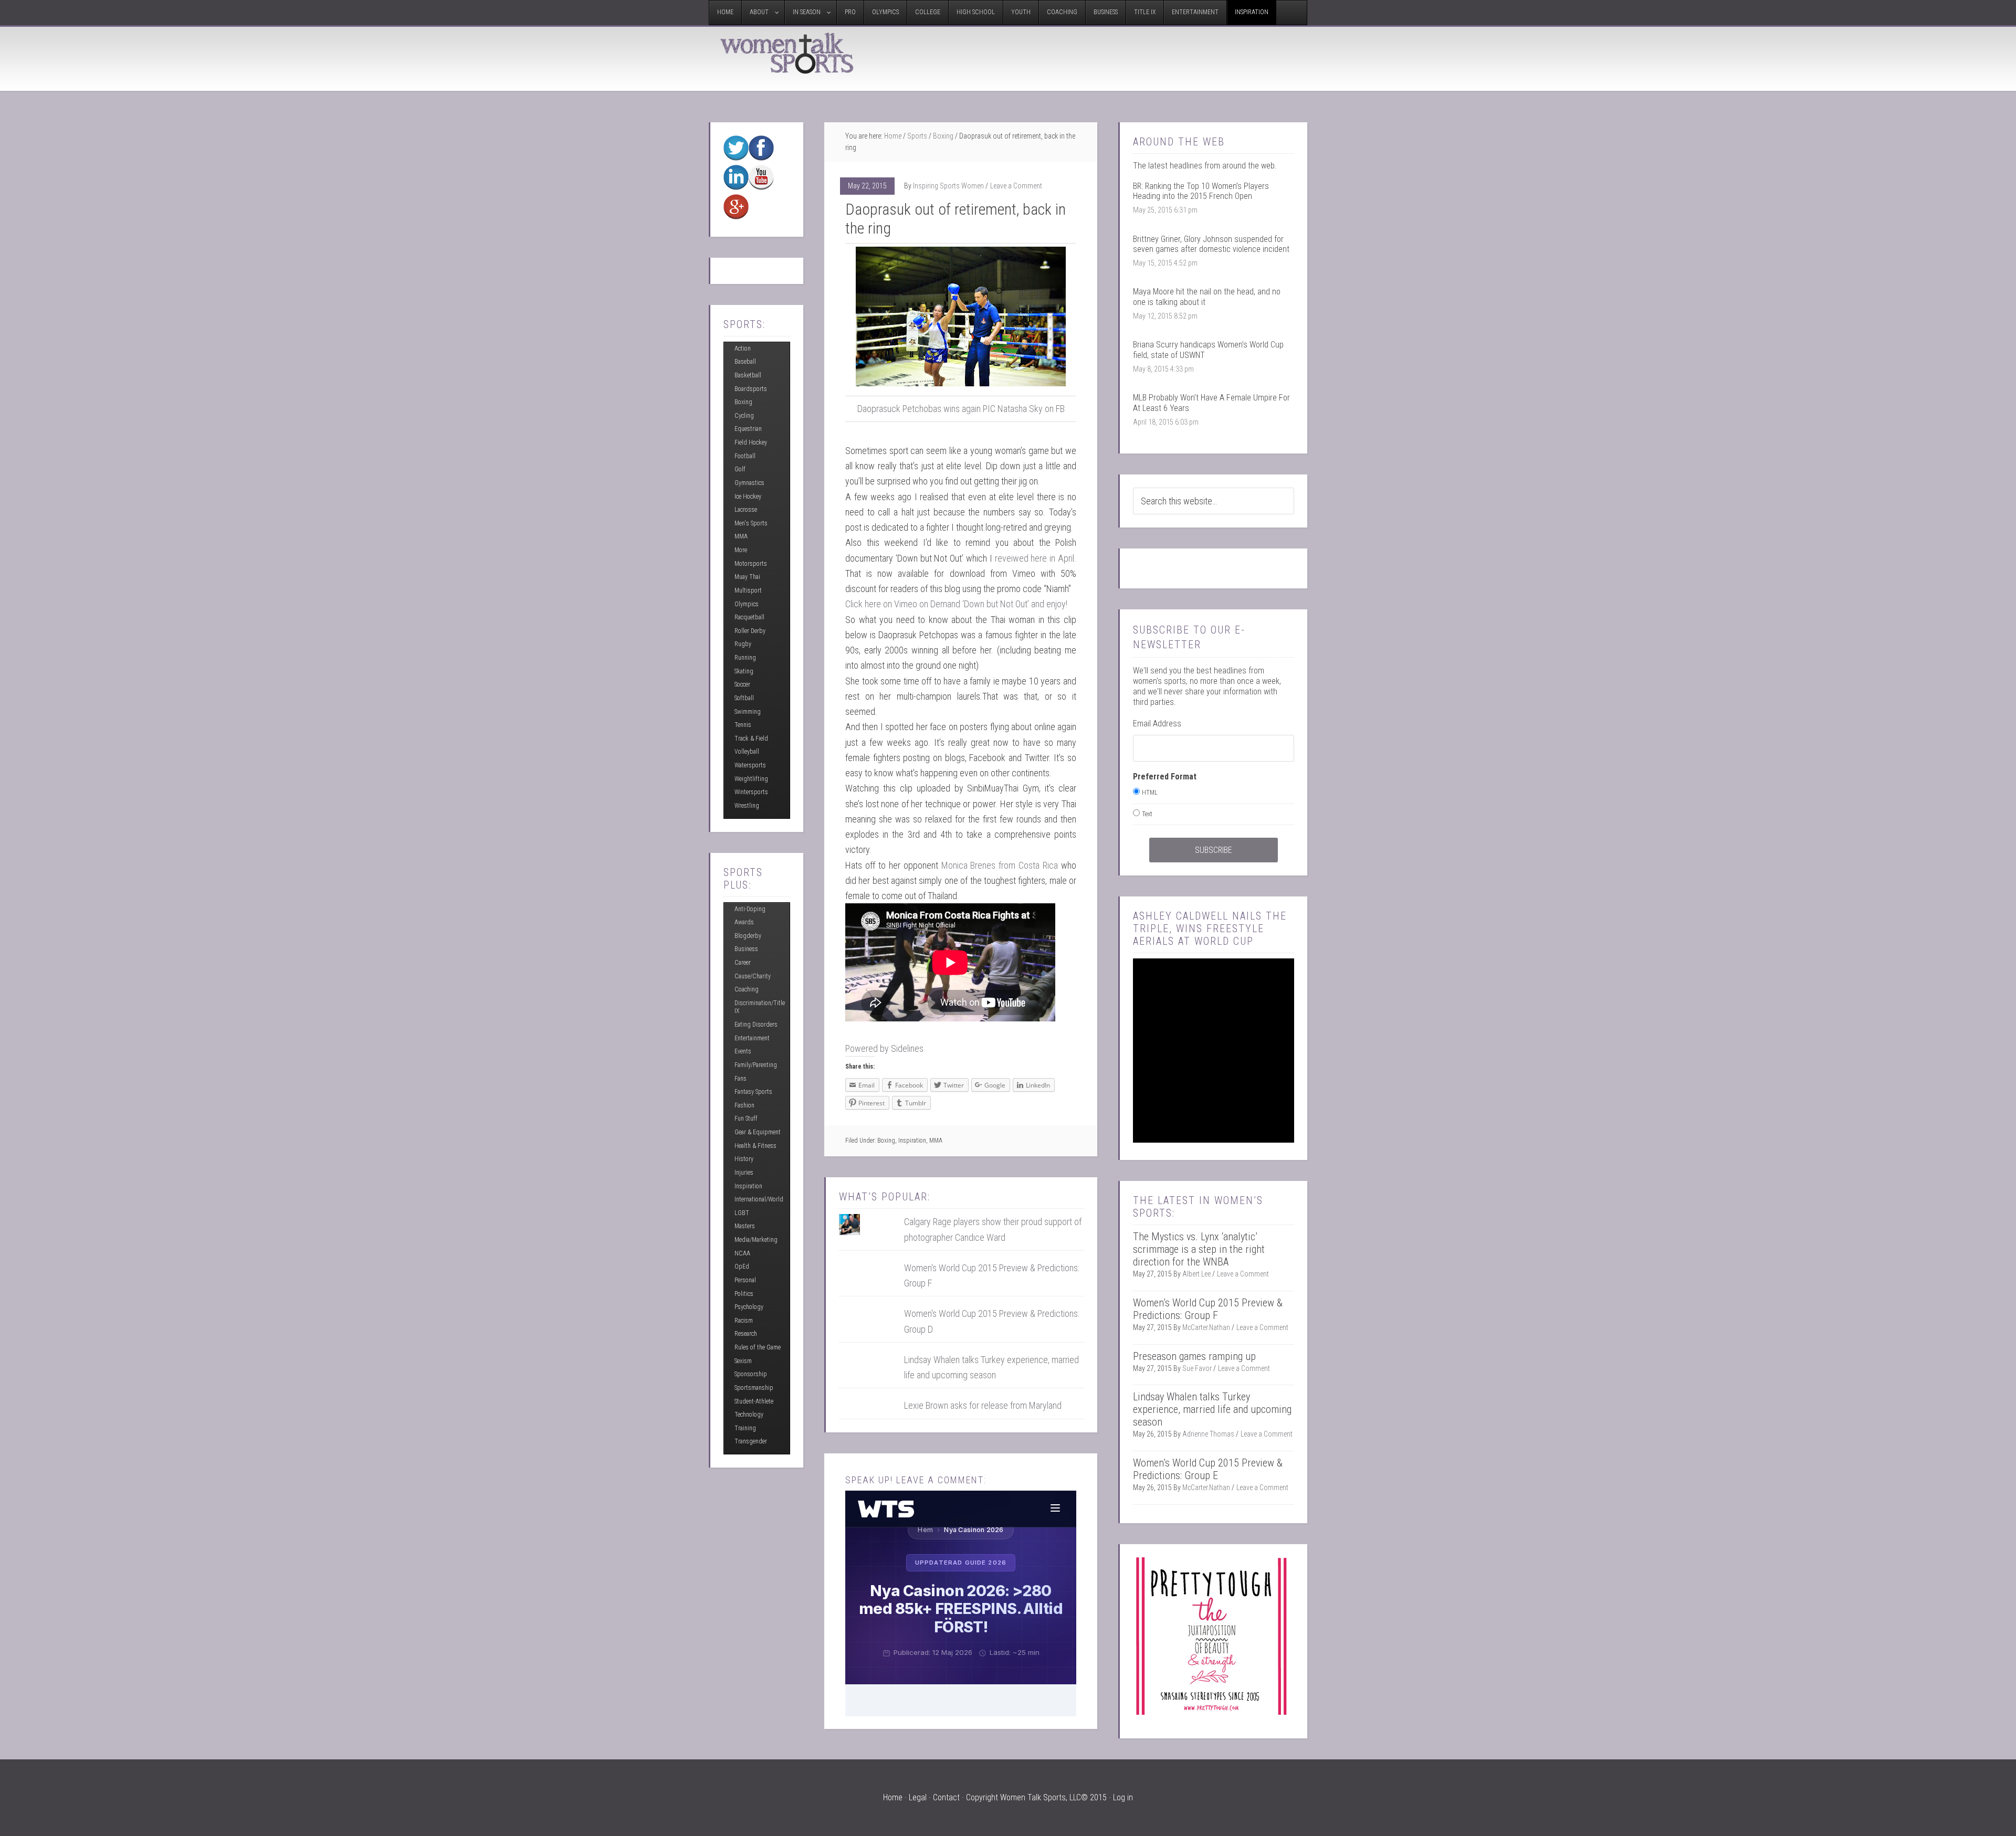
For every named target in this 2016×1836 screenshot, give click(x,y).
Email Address (1157, 724)
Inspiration (912, 1141)
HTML (1150, 793)
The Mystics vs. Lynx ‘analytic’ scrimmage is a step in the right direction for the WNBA (1199, 1249)
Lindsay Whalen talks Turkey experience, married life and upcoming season (1212, 1409)
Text (1147, 814)
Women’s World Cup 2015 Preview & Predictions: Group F (1208, 1309)
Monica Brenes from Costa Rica (1001, 865)
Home (893, 136)
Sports (917, 136)
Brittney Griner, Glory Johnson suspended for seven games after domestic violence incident (1211, 244)
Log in (1123, 1797)
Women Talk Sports (787, 53)
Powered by (884, 1048)
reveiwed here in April (1035, 558)
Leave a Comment (1016, 186)
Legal (918, 1797)
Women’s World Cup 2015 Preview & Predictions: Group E (1208, 1469)
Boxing (943, 136)
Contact (946, 1797)
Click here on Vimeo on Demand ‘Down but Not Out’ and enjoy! (956, 604)
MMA (936, 1141)
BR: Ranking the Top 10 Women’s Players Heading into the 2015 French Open (1201, 191)
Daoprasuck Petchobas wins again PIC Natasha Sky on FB (961, 409)
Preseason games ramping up (1194, 1356)
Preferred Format (1165, 777)
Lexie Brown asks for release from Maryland (983, 1405)
